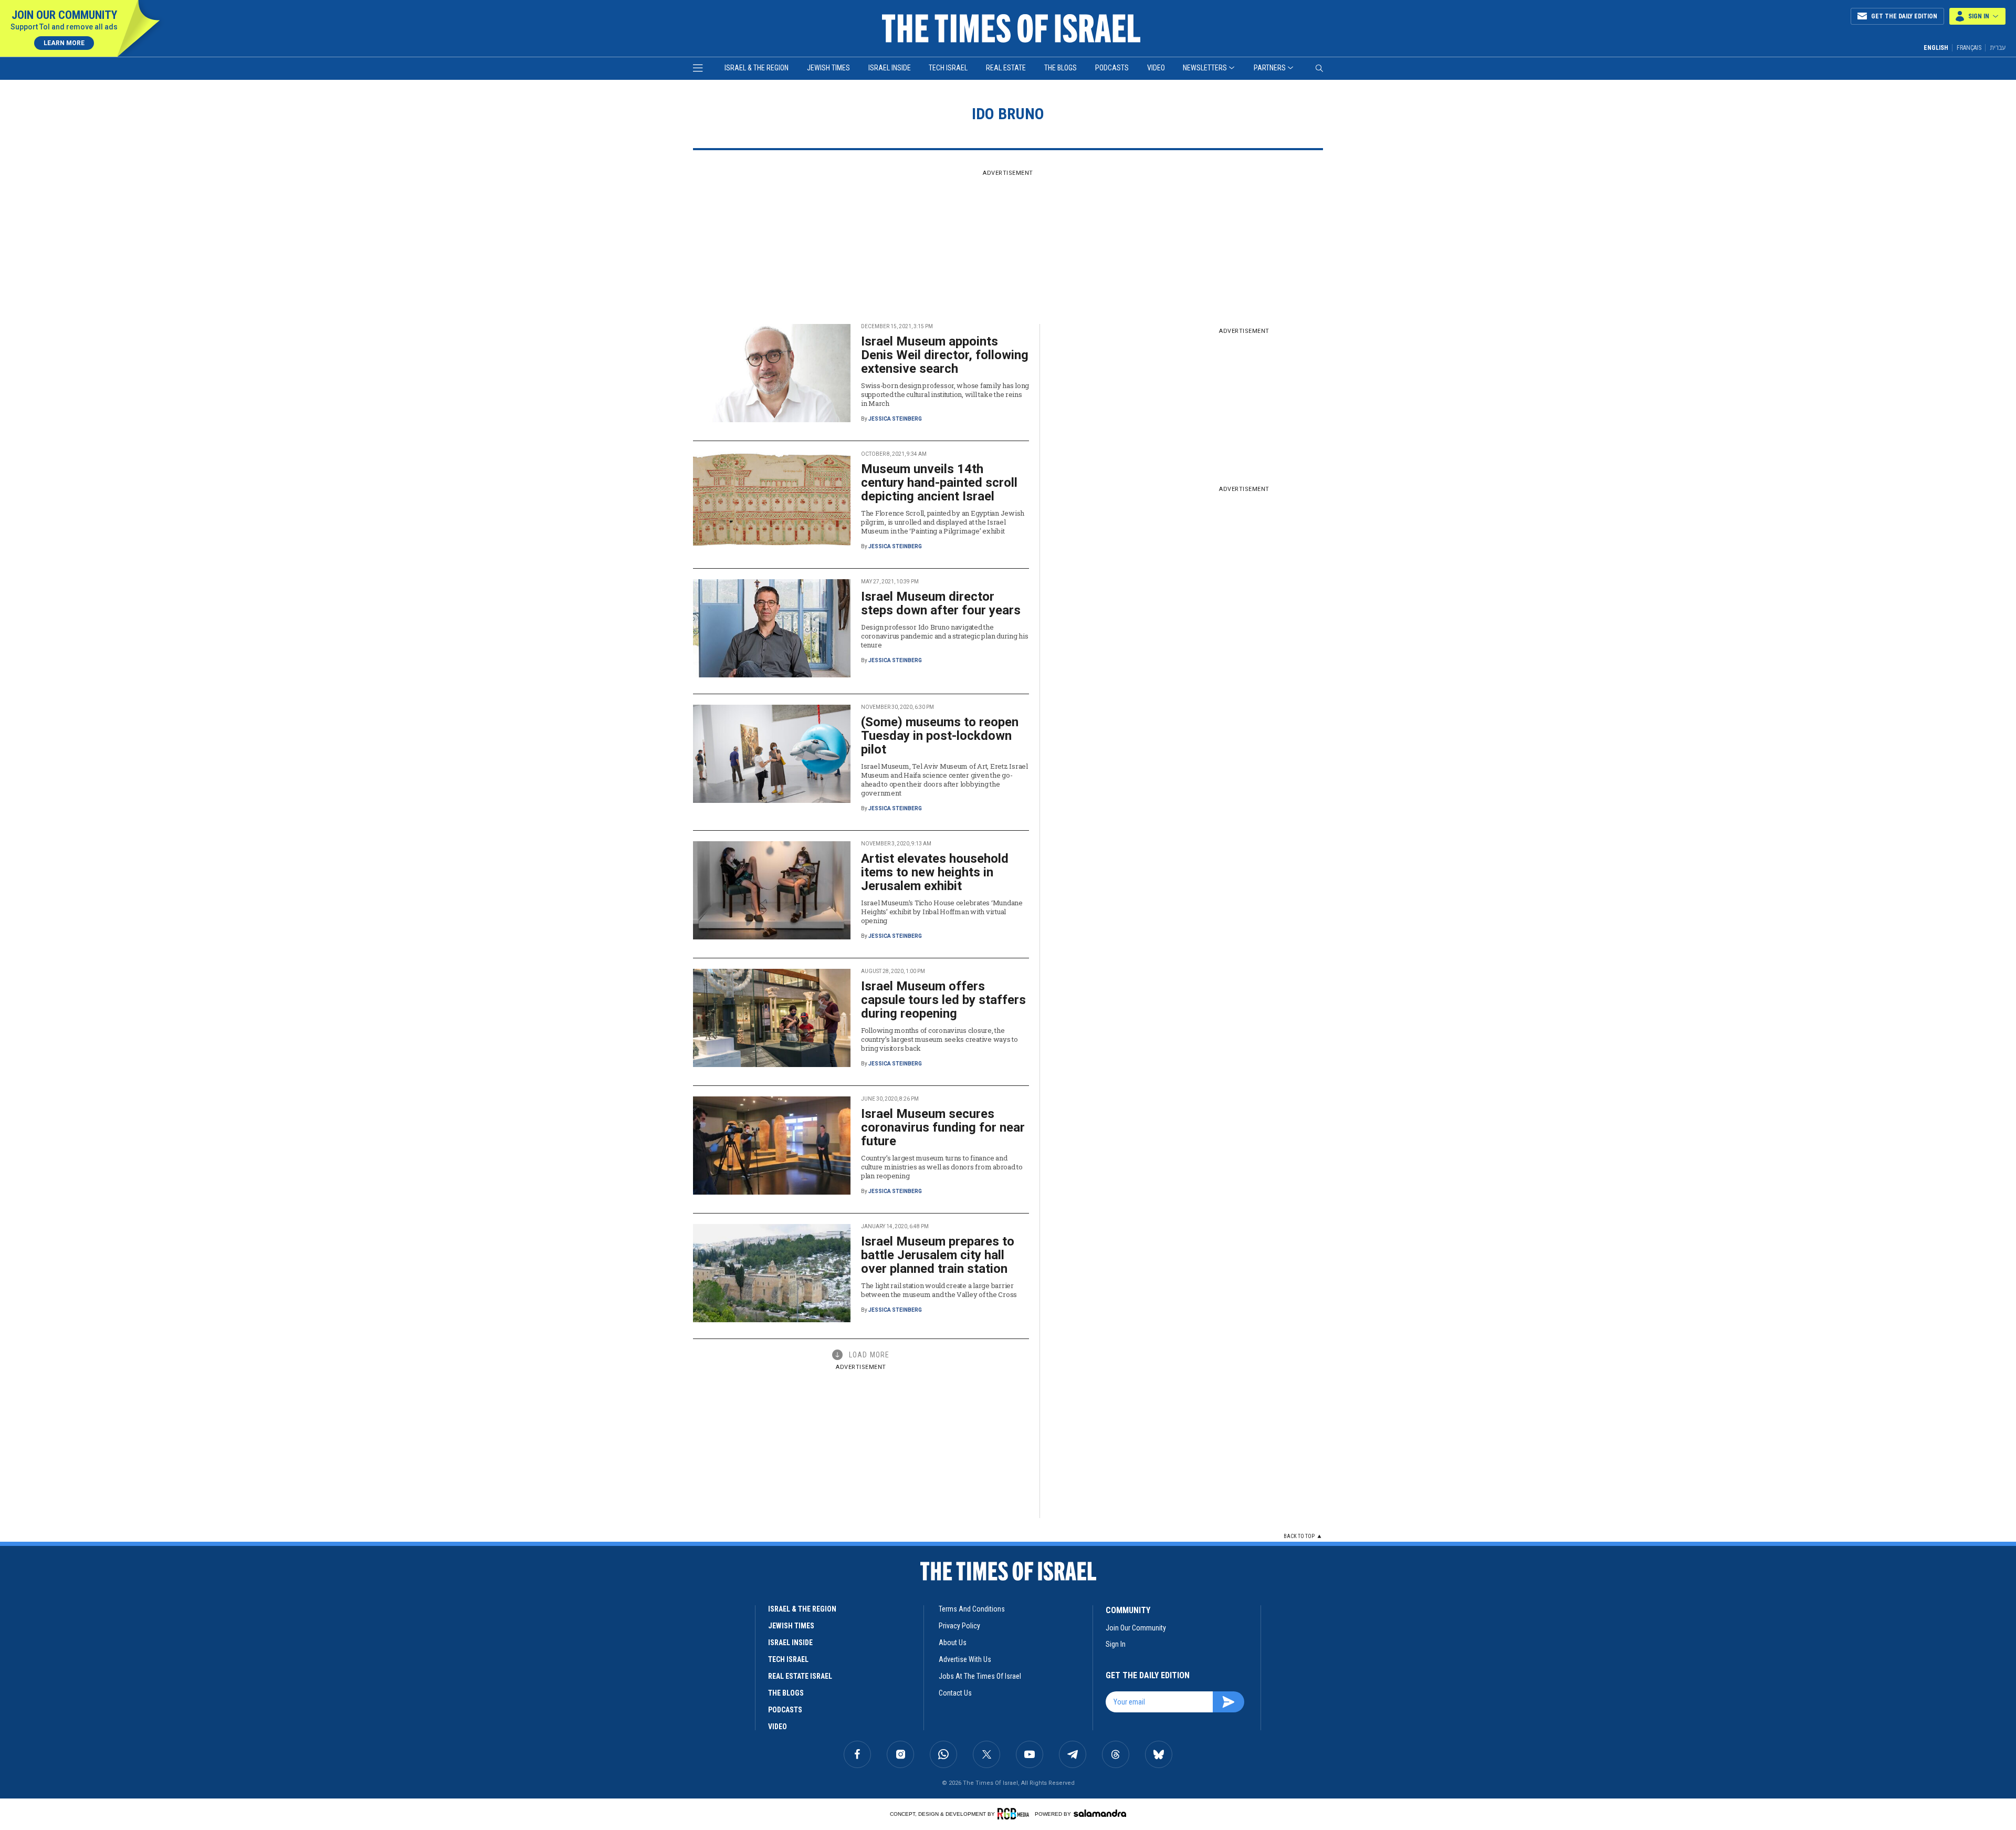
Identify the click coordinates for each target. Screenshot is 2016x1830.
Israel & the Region (757, 68)
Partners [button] (1270, 68)
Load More (869, 1355)
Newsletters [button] (1205, 68)
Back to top (1299, 1536)
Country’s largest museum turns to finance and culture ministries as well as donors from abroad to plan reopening (942, 1167)
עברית (1998, 48)
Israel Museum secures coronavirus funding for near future (943, 1127)
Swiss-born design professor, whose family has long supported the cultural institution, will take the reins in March (945, 394)
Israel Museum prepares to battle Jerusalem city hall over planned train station (938, 1255)
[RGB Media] (1015, 1814)
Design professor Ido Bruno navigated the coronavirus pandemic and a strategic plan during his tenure (944, 636)
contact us (955, 1693)
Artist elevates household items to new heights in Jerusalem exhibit (935, 872)
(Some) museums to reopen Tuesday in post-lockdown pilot (940, 736)
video (778, 1727)
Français (1969, 48)
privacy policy (959, 1626)
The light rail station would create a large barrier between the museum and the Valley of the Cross (939, 1290)
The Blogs (1060, 68)
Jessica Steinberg (895, 419)
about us (953, 1643)
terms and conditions (972, 1609)
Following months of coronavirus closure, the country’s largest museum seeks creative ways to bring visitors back (939, 1039)
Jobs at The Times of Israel (980, 1676)
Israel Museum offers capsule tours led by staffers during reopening (943, 1000)
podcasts (785, 1710)
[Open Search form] (1319, 68)
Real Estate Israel (800, 1676)
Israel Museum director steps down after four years (941, 603)
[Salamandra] (1100, 1813)
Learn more (64, 43)
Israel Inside (890, 68)
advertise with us (965, 1659)
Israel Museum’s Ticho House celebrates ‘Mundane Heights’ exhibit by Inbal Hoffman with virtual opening (942, 912)
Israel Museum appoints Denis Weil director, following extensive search (945, 355)
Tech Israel (948, 68)
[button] (1977, 16)
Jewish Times (828, 68)
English (1936, 48)
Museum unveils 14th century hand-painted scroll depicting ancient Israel (939, 483)
